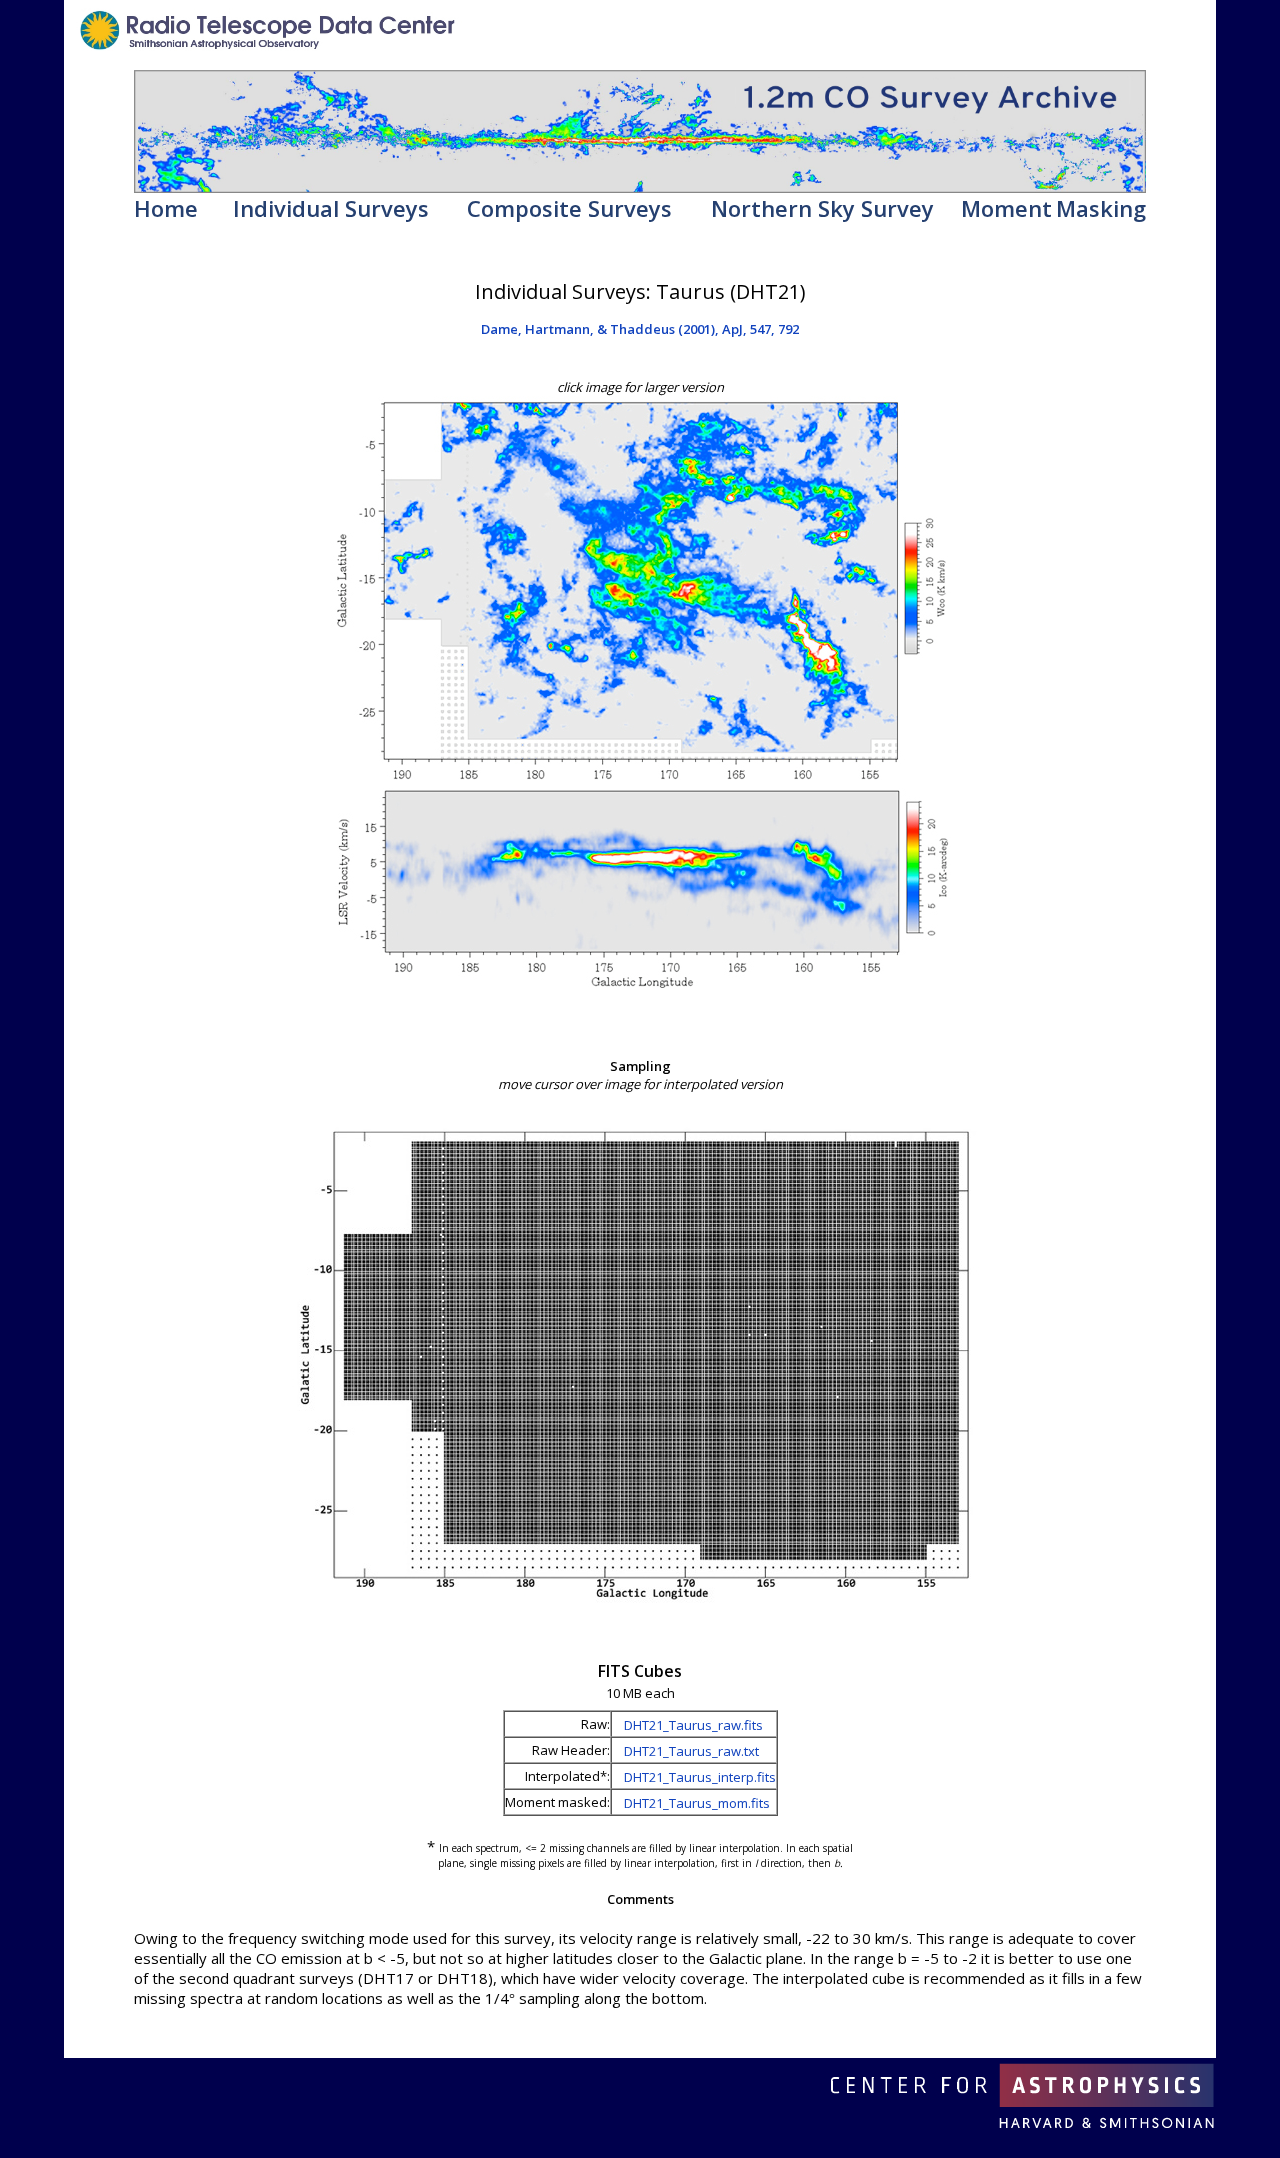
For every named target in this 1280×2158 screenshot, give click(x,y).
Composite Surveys (569, 208)
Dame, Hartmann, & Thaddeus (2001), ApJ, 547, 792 (640, 329)
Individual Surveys (331, 208)
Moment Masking (1053, 208)
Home (166, 208)
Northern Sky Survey (822, 208)
